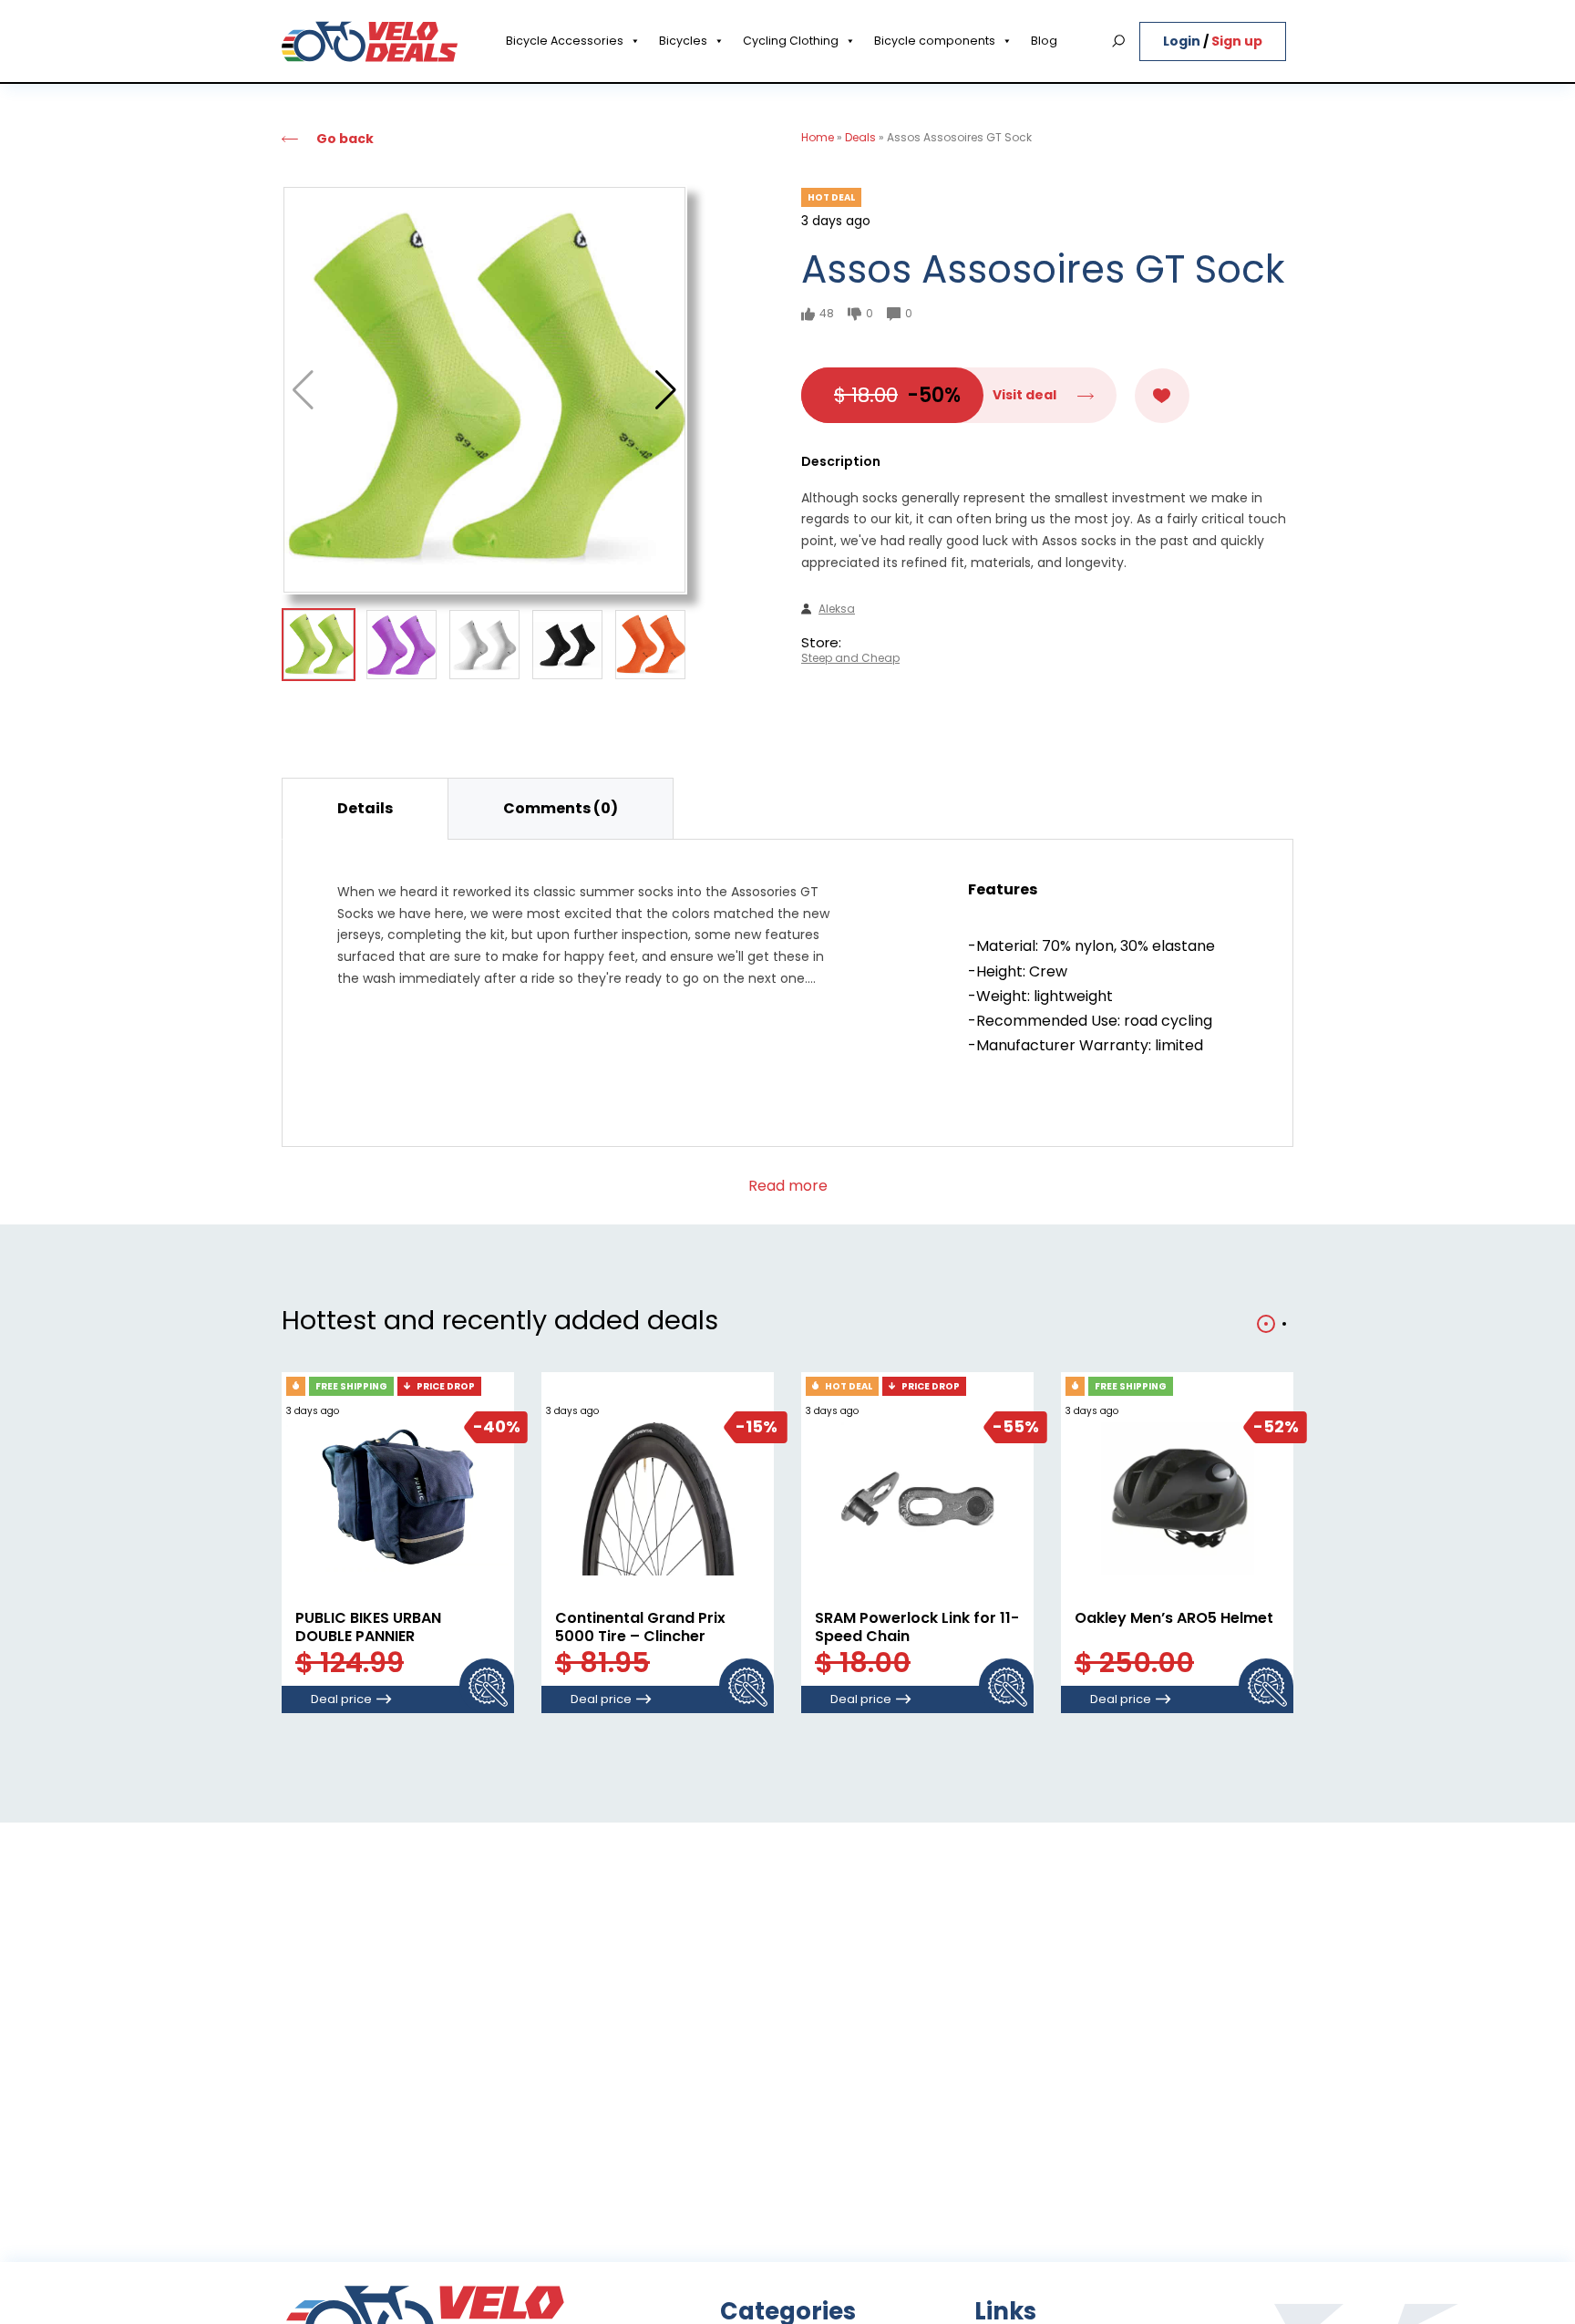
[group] (484, 390)
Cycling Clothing (791, 41)
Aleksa (837, 609)
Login (1183, 41)
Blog (1044, 41)
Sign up (1237, 41)
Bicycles (683, 41)
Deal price (341, 1699)
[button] (666, 390)
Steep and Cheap (850, 658)
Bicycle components (935, 41)
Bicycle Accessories (565, 41)
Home (818, 137)
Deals (860, 137)
